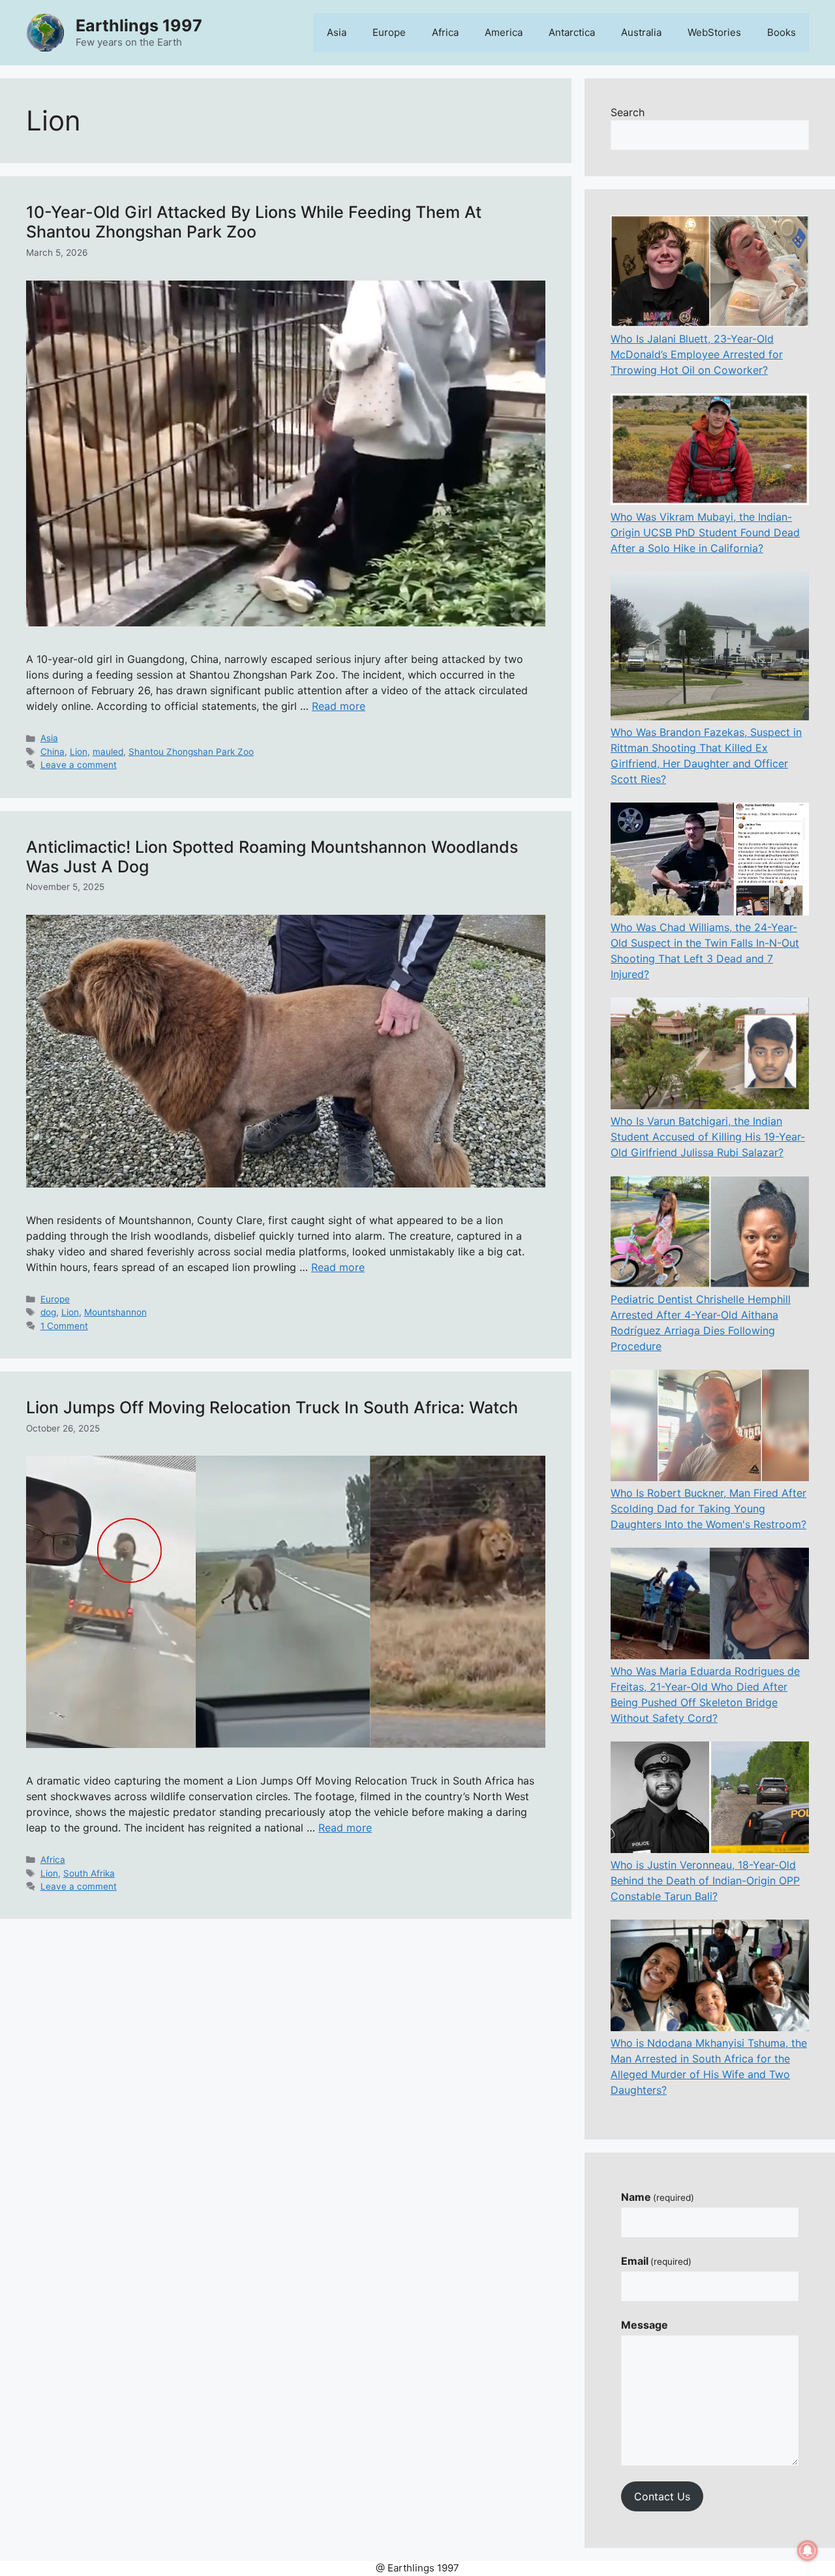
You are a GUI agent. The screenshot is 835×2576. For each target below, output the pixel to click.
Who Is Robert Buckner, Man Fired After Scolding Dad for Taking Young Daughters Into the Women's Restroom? (708, 1509)
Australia (641, 32)
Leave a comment (79, 765)
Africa (445, 32)
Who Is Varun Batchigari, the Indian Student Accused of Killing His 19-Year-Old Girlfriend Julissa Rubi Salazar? (708, 1137)
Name (658, 2197)
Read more (339, 706)
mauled (108, 752)
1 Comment (64, 1326)
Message (645, 2325)
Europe (389, 32)
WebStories (714, 32)
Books (782, 32)
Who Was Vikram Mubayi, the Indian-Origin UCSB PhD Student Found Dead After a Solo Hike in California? (705, 532)
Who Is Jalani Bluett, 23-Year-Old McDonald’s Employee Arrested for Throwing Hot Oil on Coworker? (697, 354)
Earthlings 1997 (139, 25)
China (53, 752)
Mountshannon (115, 1312)
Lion (79, 752)
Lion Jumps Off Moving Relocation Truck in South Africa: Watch (272, 1407)
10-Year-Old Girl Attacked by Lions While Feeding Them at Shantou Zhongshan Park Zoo (254, 222)
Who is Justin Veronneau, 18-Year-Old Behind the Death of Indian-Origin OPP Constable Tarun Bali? (705, 1880)
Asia (337, 32)
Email (656, 2261)
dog (48, 1312)
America (504, 32)
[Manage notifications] (808, 2551)
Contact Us (662, 2496)
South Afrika (89, 1873)
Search (628, 112)
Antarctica (572, 32)
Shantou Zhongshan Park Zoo (191, 752)
